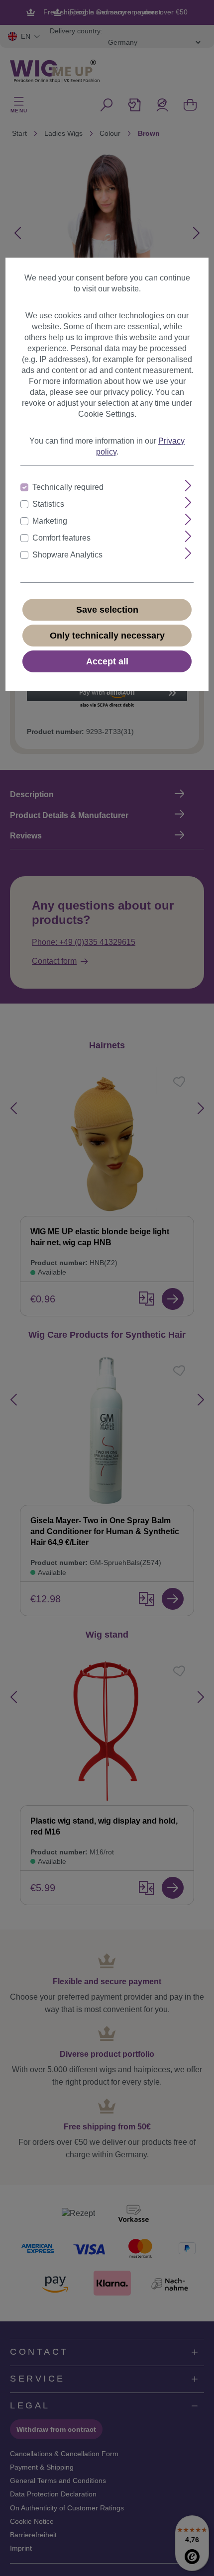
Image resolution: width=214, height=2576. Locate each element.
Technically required (68, 487)
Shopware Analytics (67, 555)
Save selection (107, 610)
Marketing (50, 521)
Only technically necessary (107, 636)
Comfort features (61, 538)
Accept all (107, 661)
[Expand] (188, 486)
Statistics (48, 504)
